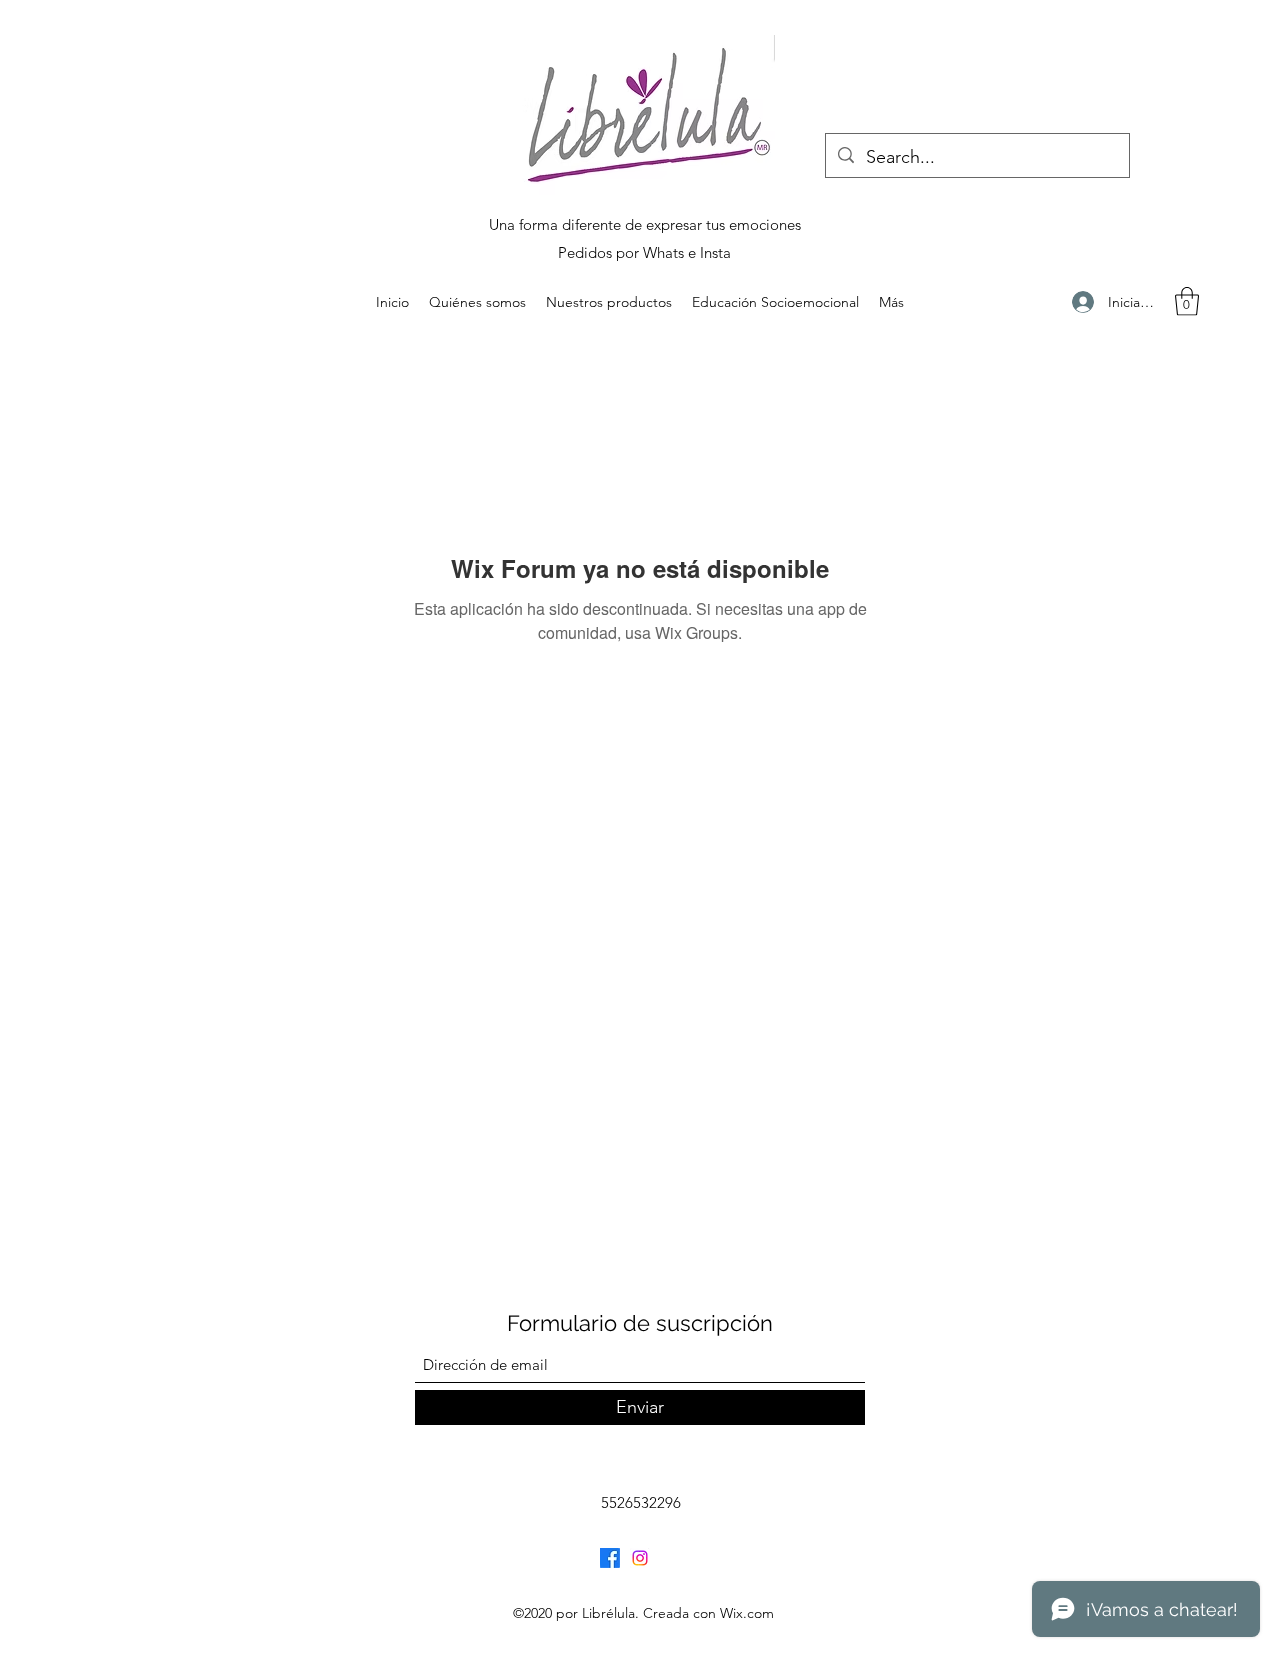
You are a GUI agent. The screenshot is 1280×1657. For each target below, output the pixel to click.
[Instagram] (640, 1558)
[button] (1187, 301)
